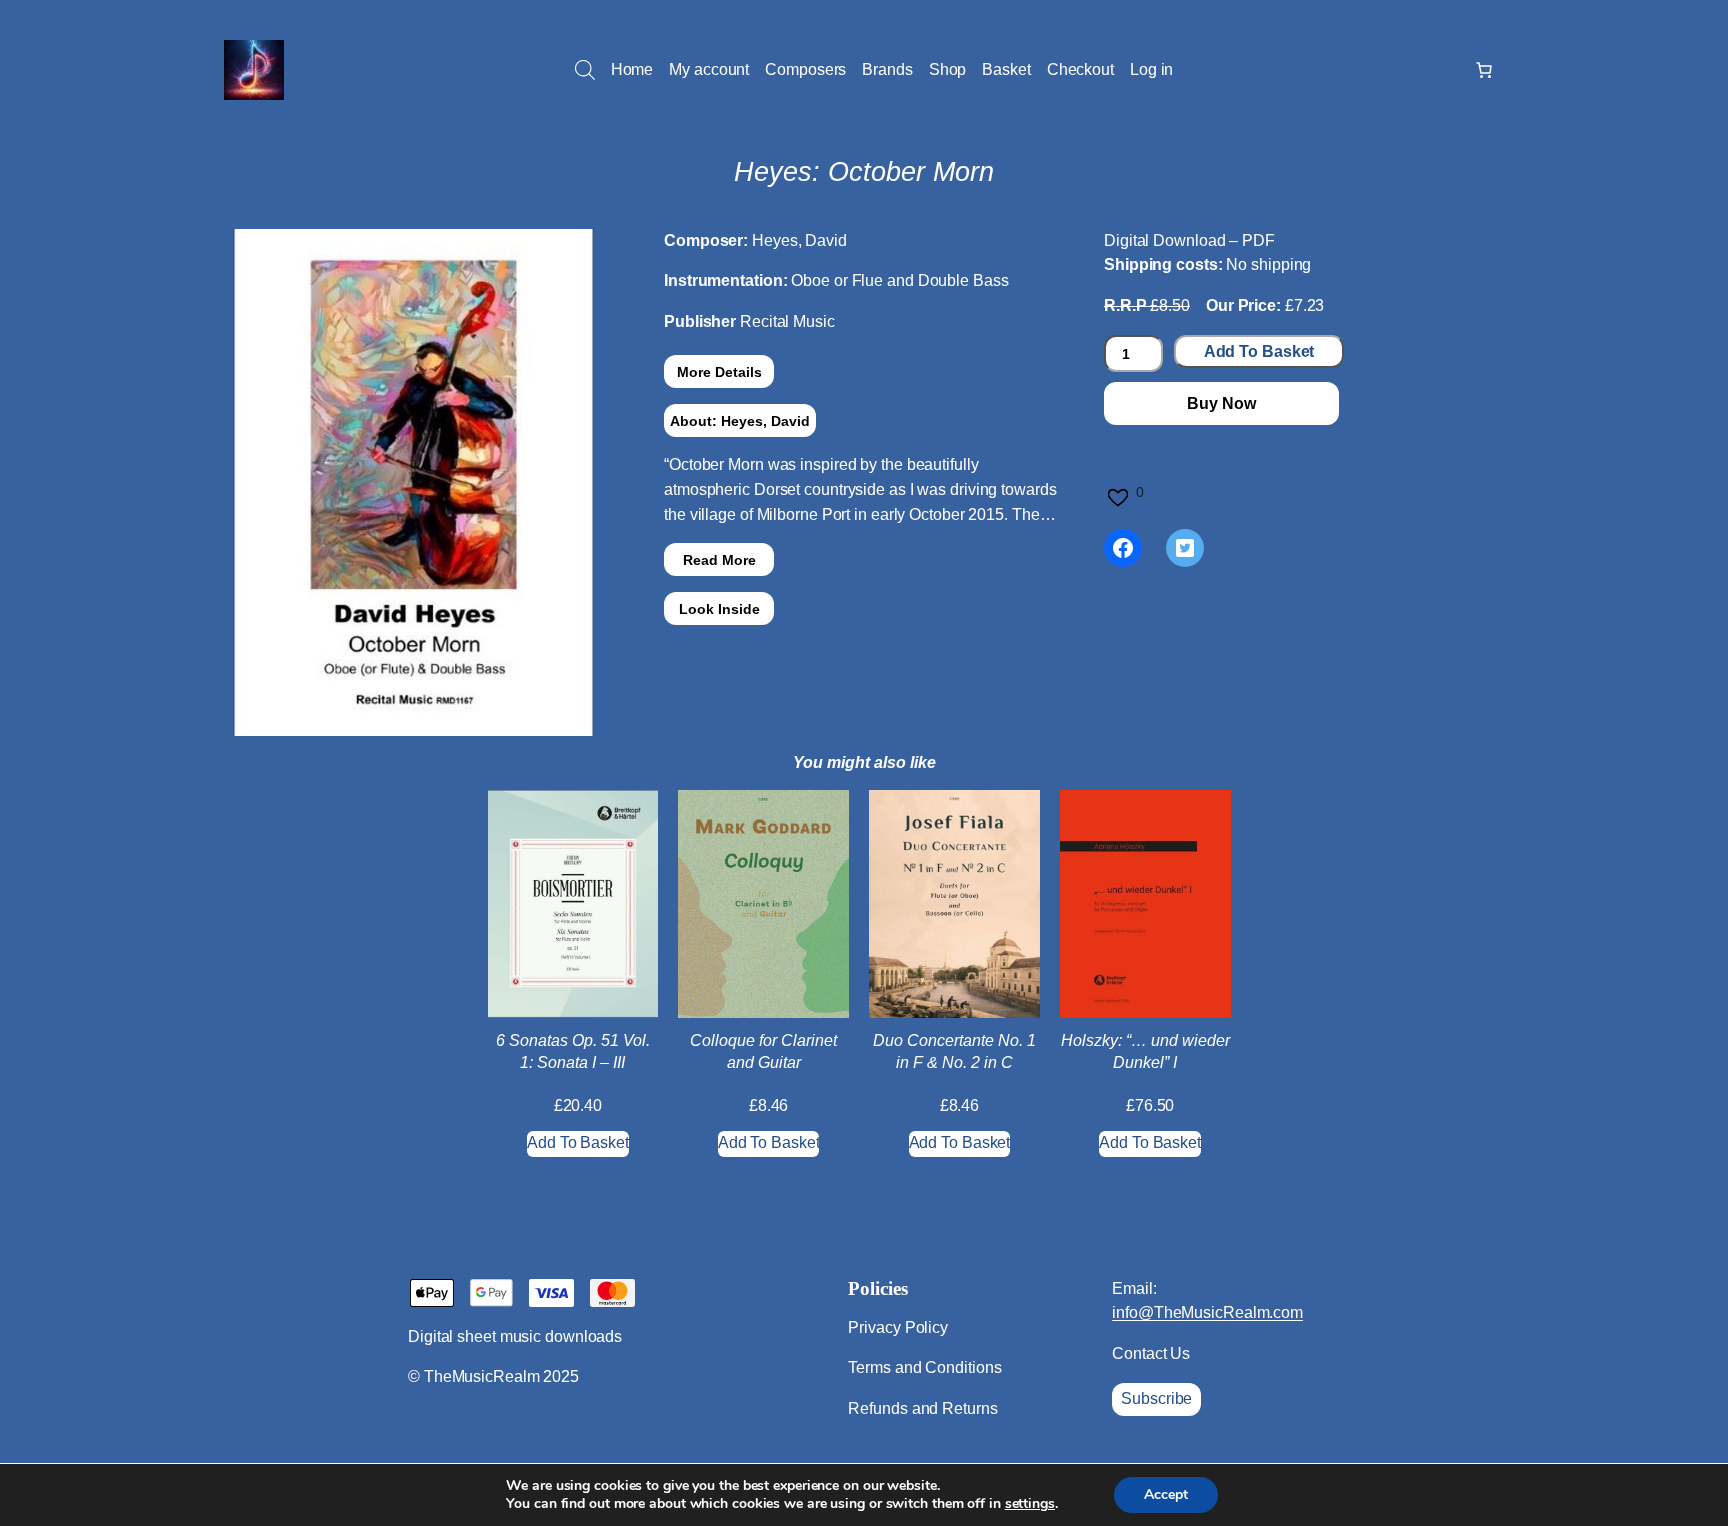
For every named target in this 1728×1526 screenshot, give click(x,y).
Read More (719, 560)
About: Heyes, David (740, 421)
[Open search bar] (585, 70)
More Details (719, 372)
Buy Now (1221, 403)
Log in (1151, 69)
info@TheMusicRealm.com (1207, 1312)
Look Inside (719, 609)
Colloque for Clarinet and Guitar (763, 1051)
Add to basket (1259, 351)
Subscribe (1156, 1398)
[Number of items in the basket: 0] (1484, 70)
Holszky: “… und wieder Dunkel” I (1145, 1051)
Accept (1166, 1494)
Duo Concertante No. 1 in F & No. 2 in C (954, 1051)
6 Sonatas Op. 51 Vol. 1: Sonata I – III (573, 1051)
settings (1030, 1504)
